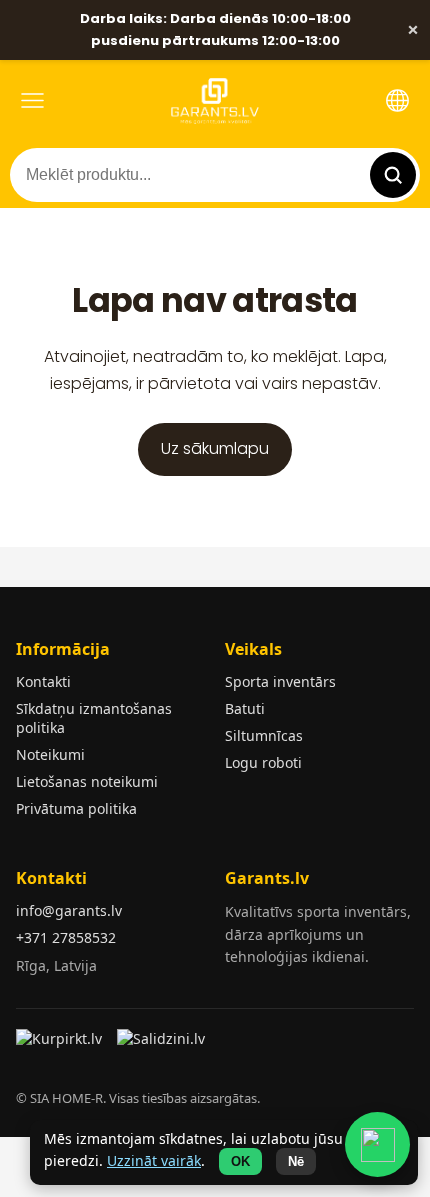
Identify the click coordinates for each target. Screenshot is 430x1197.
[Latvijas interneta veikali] (61, 1045)
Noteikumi (50, 754)
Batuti (245, 708)
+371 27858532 (66, 937)
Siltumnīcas (264, 735)
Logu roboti (263, 762)
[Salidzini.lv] (162, 1045)
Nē (296, 1161)
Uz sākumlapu (215, 448)
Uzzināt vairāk (154, 1160)
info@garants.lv (69, 910)
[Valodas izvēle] (397, 100)
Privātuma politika (76, 808)
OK (240, 1161)
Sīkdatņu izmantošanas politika (94, 718)
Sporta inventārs (280, 681)
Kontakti (43, 681)
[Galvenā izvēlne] (32, 100)
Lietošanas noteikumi (87, 781)
